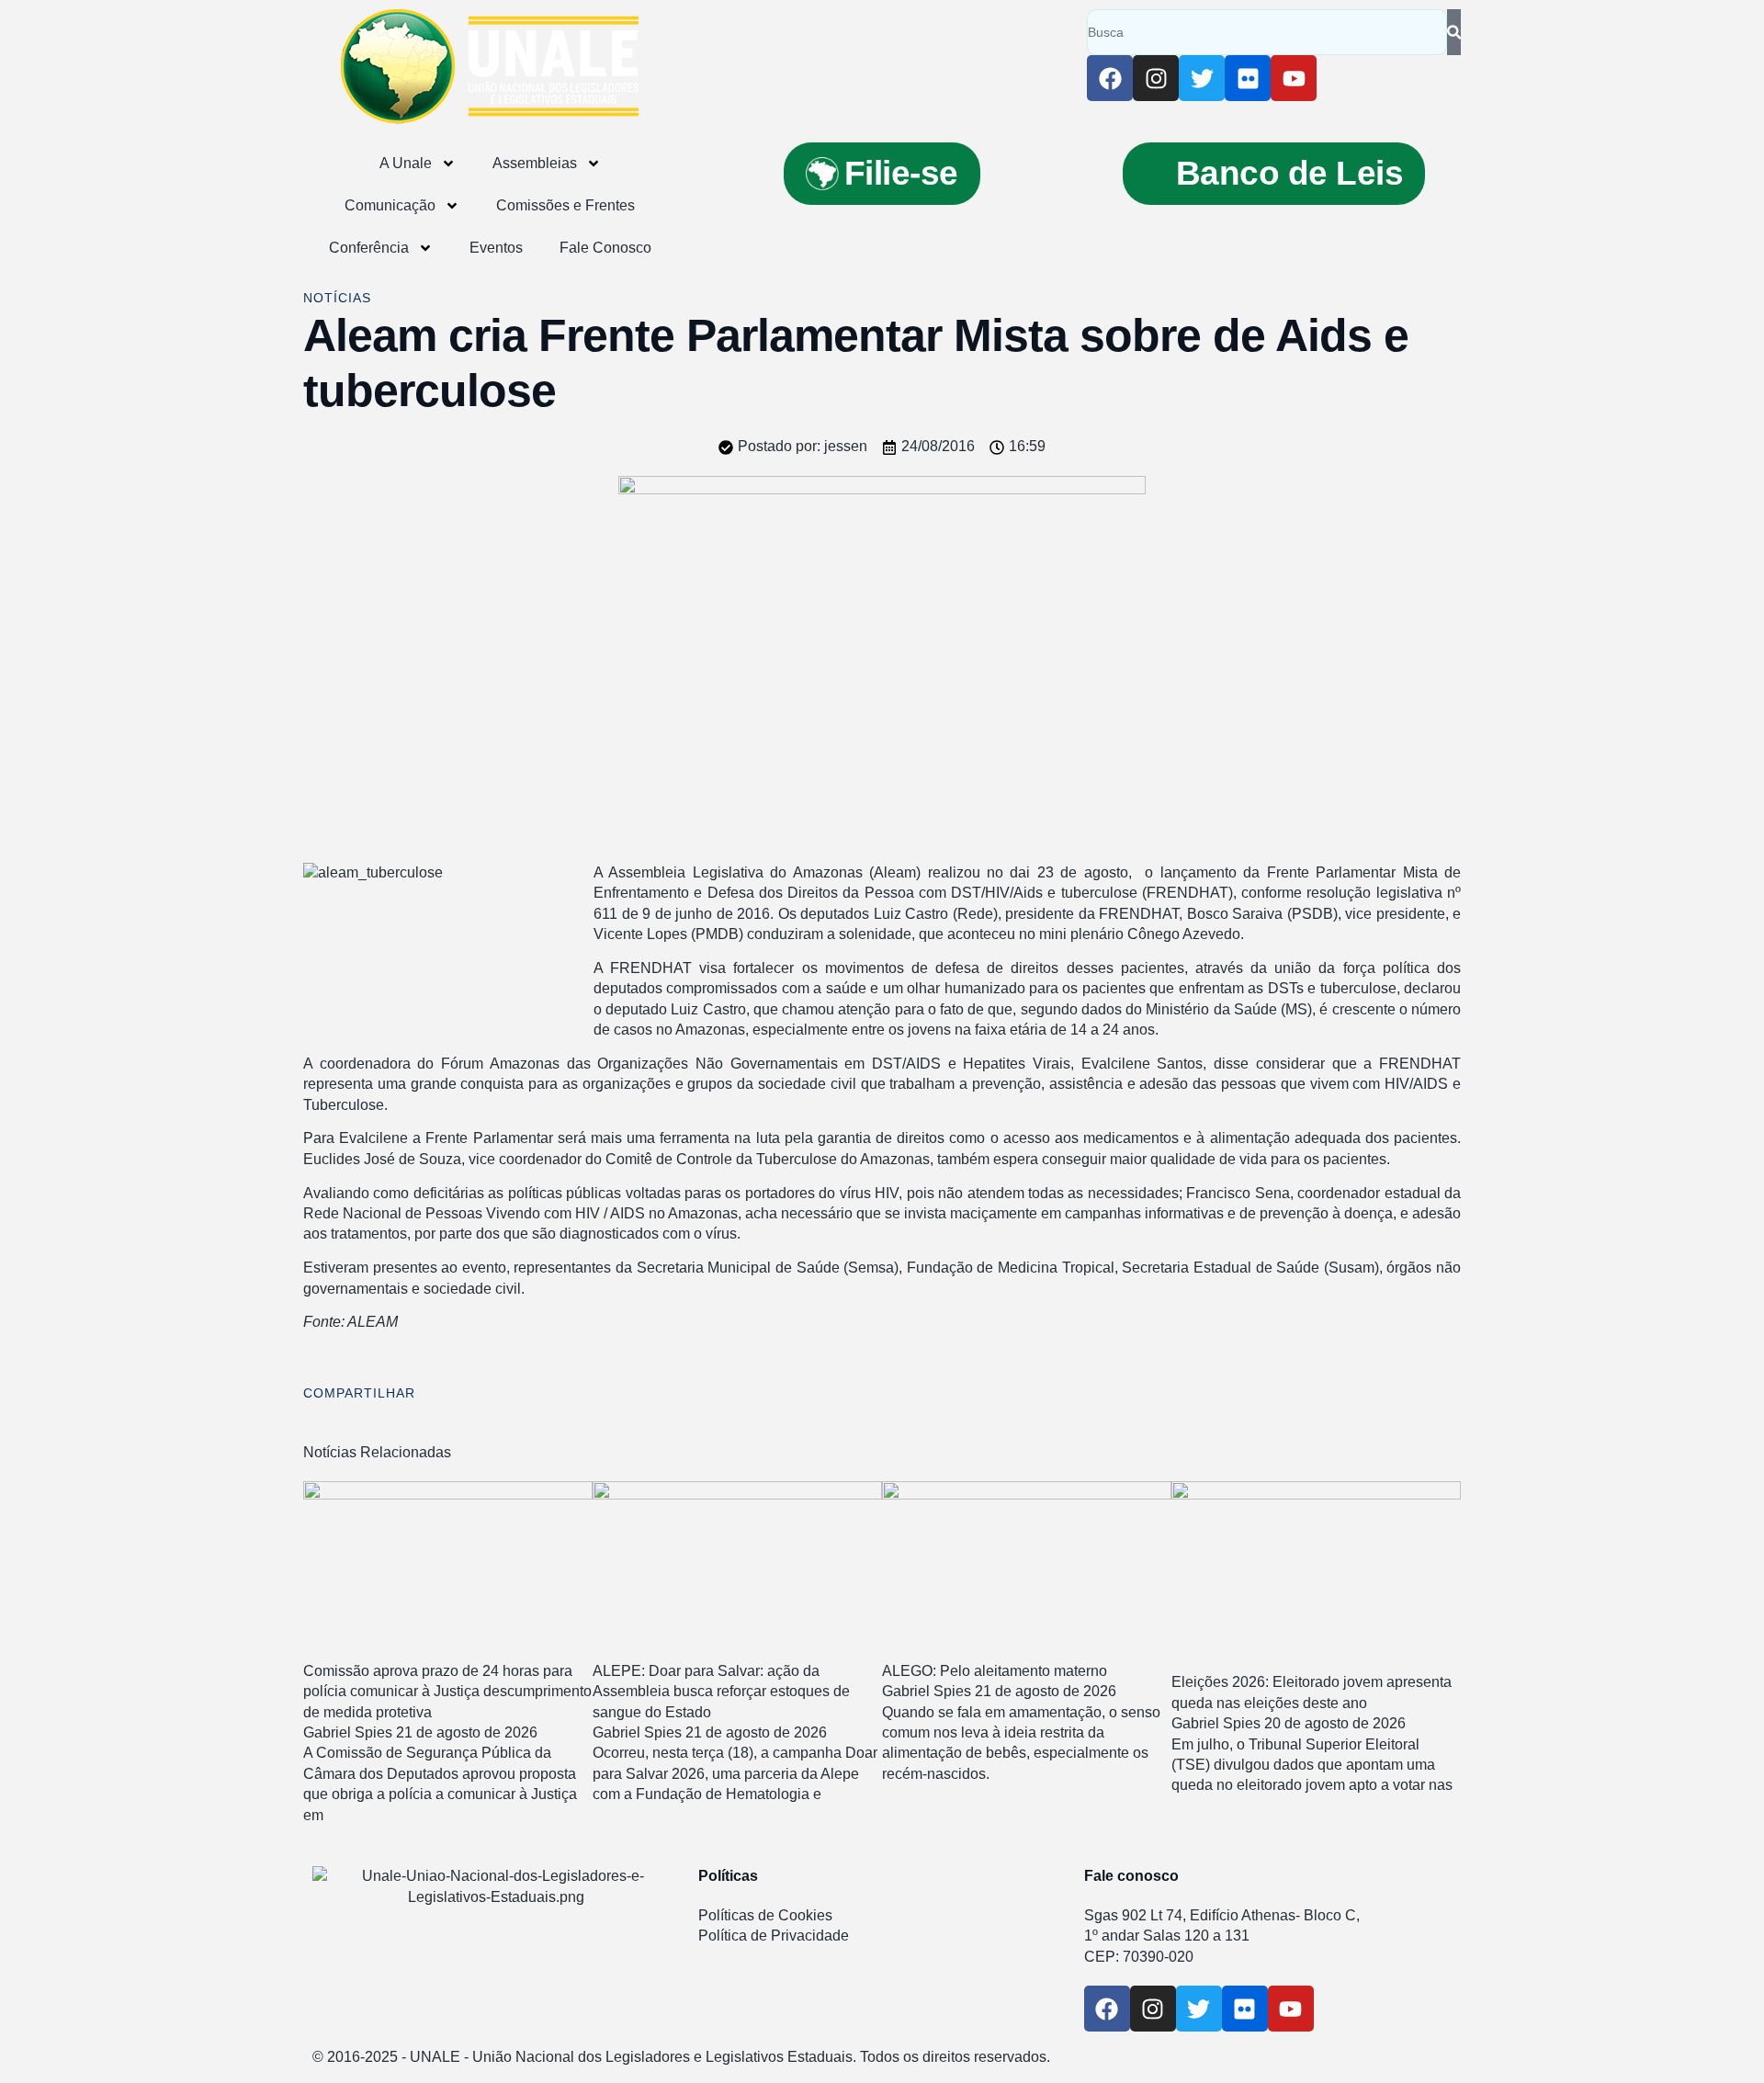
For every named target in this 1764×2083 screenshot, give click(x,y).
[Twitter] (1202, 78)
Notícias (337, 298)
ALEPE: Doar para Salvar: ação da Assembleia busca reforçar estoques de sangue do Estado (721, 1692)
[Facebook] (1110, 78)
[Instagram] (1156, 78)
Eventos (496, 248)
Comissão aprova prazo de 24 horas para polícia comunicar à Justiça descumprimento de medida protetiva (447, 1692)
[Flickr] (1248, 78)
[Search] (1454, 32)
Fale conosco (1131, 1876)
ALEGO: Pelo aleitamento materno (995, 1671)
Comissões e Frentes (565, 205)
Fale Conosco (605, 248)
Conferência (369, 248)
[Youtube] (1294, 78)
